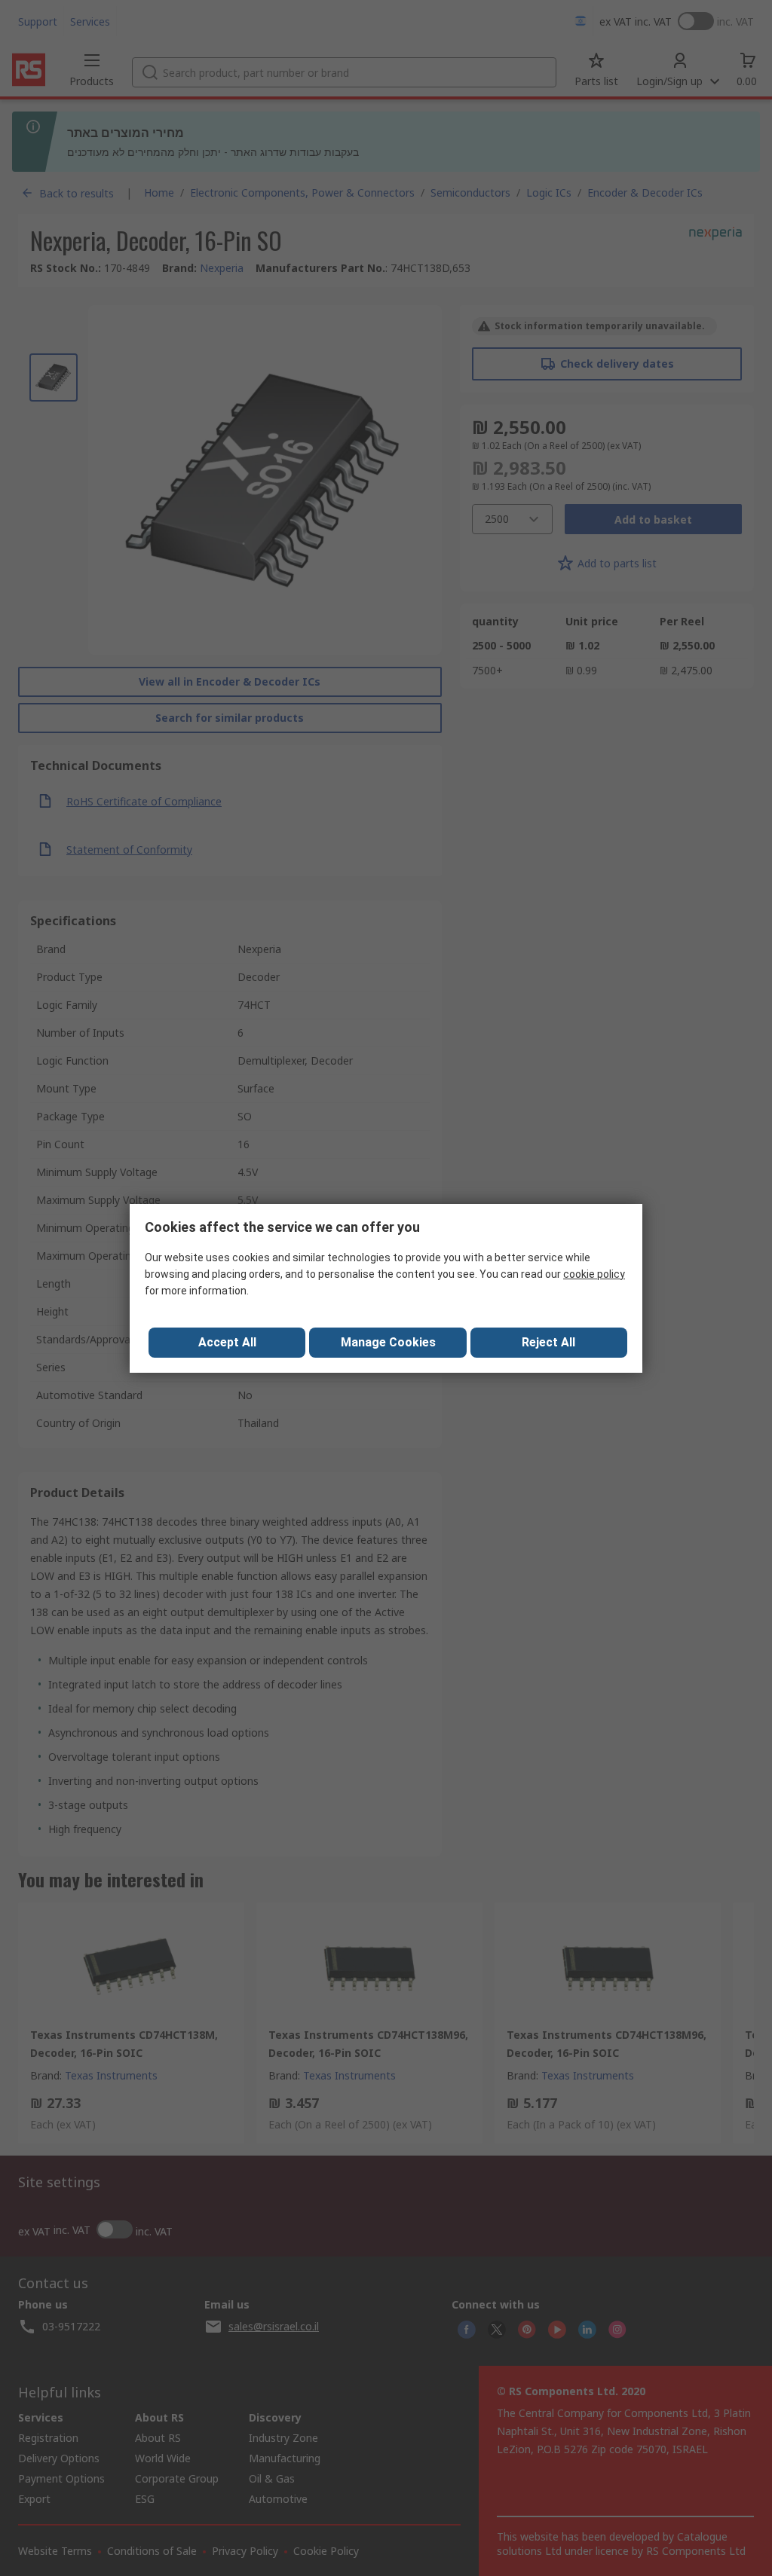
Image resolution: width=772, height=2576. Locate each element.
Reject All (548, 1342)
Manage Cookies (388, 1342)
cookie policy (594, 1274)
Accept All (227, 1342)
